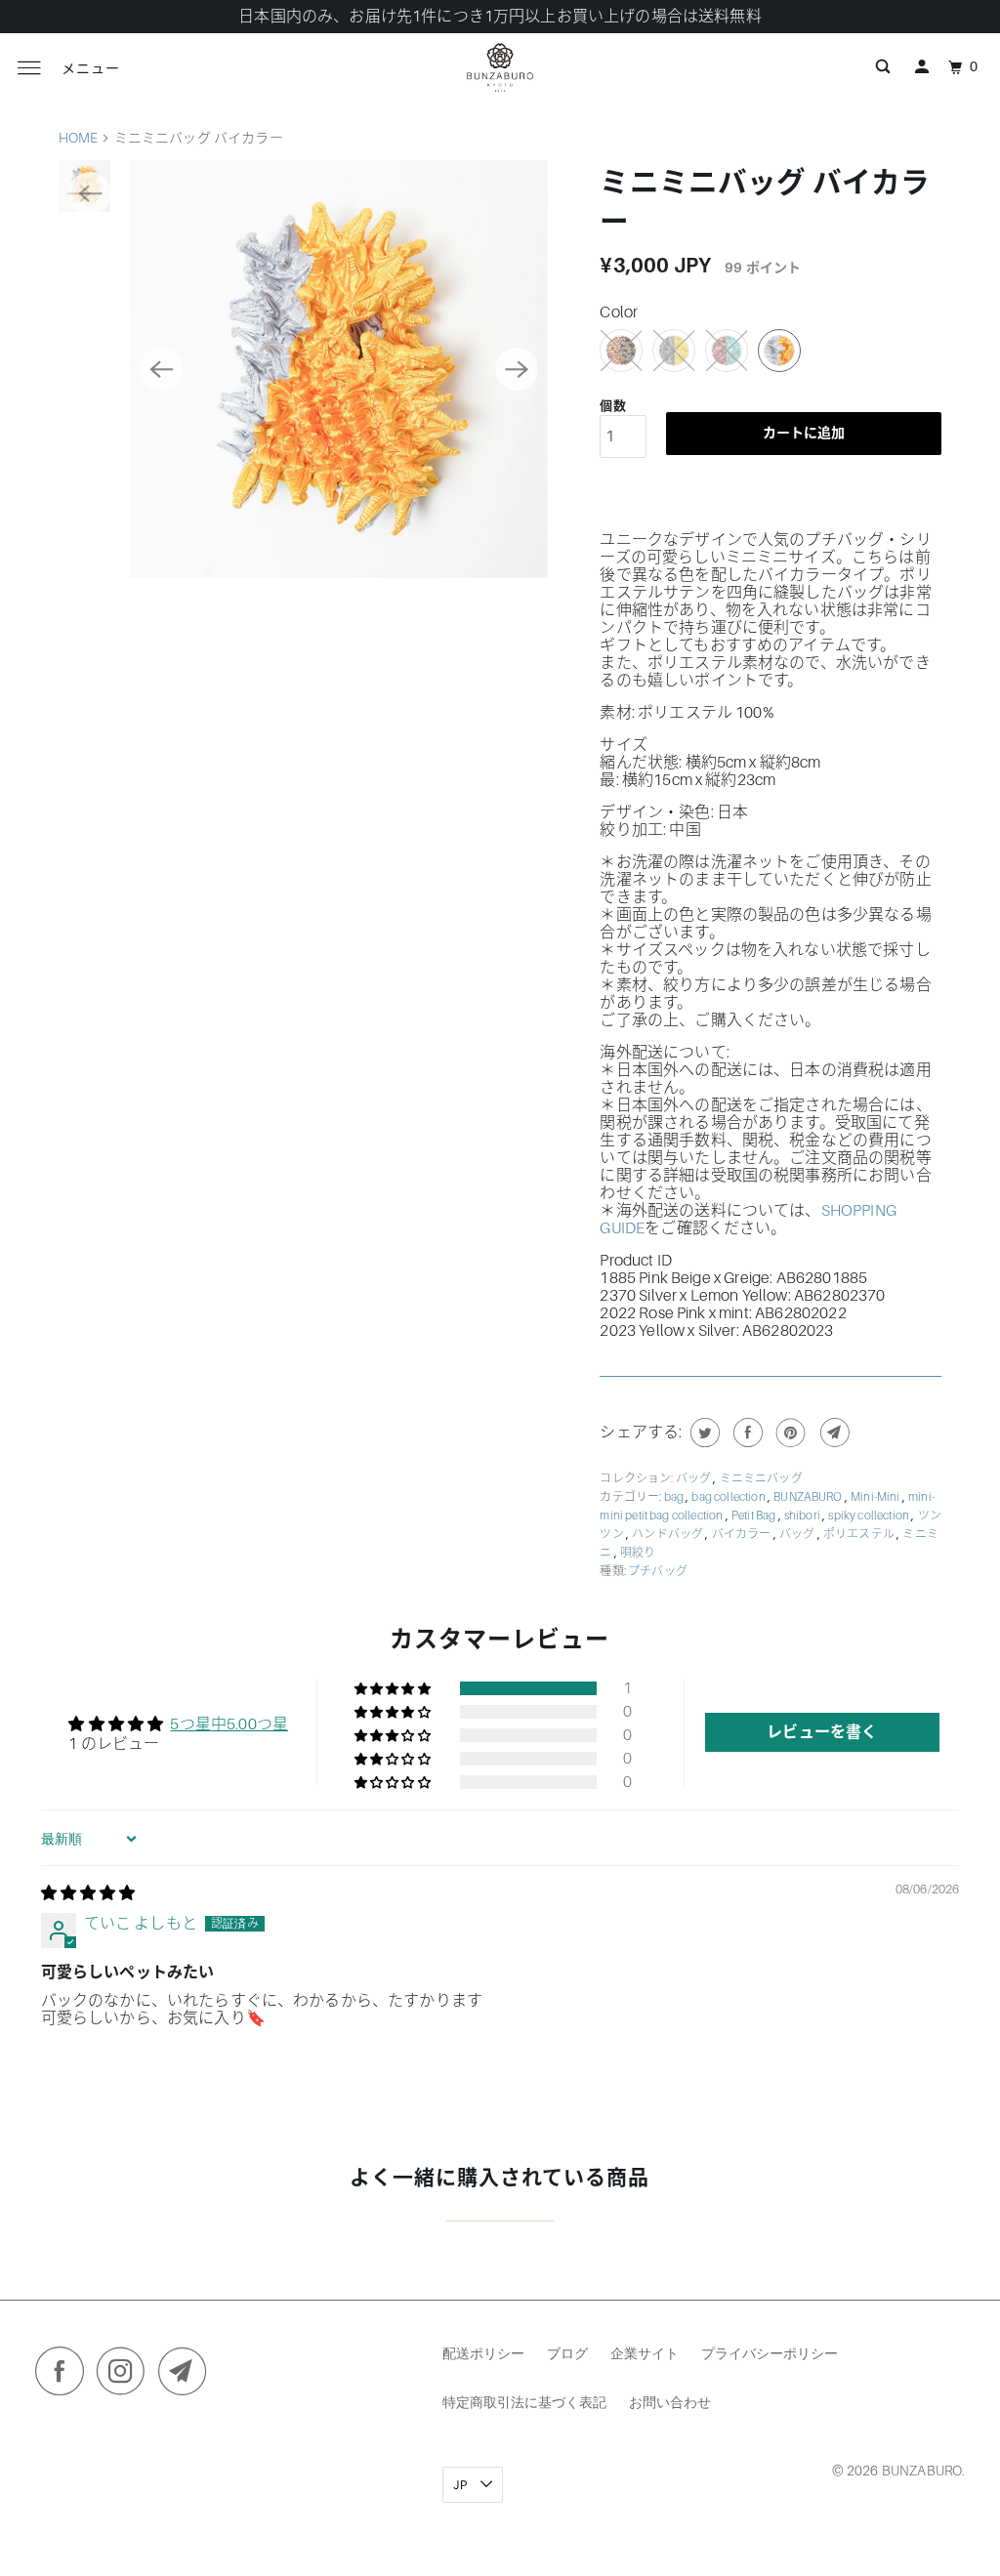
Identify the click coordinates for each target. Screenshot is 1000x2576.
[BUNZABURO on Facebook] (64, 2376)
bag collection (729, 1497)
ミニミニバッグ (761, 1478)
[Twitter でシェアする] (703, 1433)
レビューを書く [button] (822, 1732)
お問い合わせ (670, 2402)
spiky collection (870, 1516)
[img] (88, 1893)
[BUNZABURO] (500, 67)
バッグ (695, 1478)
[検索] (883, 67)
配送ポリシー (483, 2353)
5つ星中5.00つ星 (229, 1724)
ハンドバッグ (668, 1534)
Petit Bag (755, 1516)
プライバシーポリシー (770, 2353)
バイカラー (743, 1534)
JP (462, 2485)
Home (79, 138)
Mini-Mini (876, 1497)
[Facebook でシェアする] (746, 1433)
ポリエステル (860, 1534)
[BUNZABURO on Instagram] (126, 2376)
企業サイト (645, 2353)
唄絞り (638, 1553)
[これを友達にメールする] (833, 1433)
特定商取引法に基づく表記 (524, 2402)
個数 (612, 406)
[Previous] (161, 369)
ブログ (567, 2353)
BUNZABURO (809, 1497)
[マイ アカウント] (922, 67)
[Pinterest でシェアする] (789, 1433)
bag (675, 1497)
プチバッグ (658, 1571)
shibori (803, 1516)
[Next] (517, 369)
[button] (394, 1688)
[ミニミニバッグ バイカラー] (339, 369)
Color (619, 312)
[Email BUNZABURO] (187, 2376)
